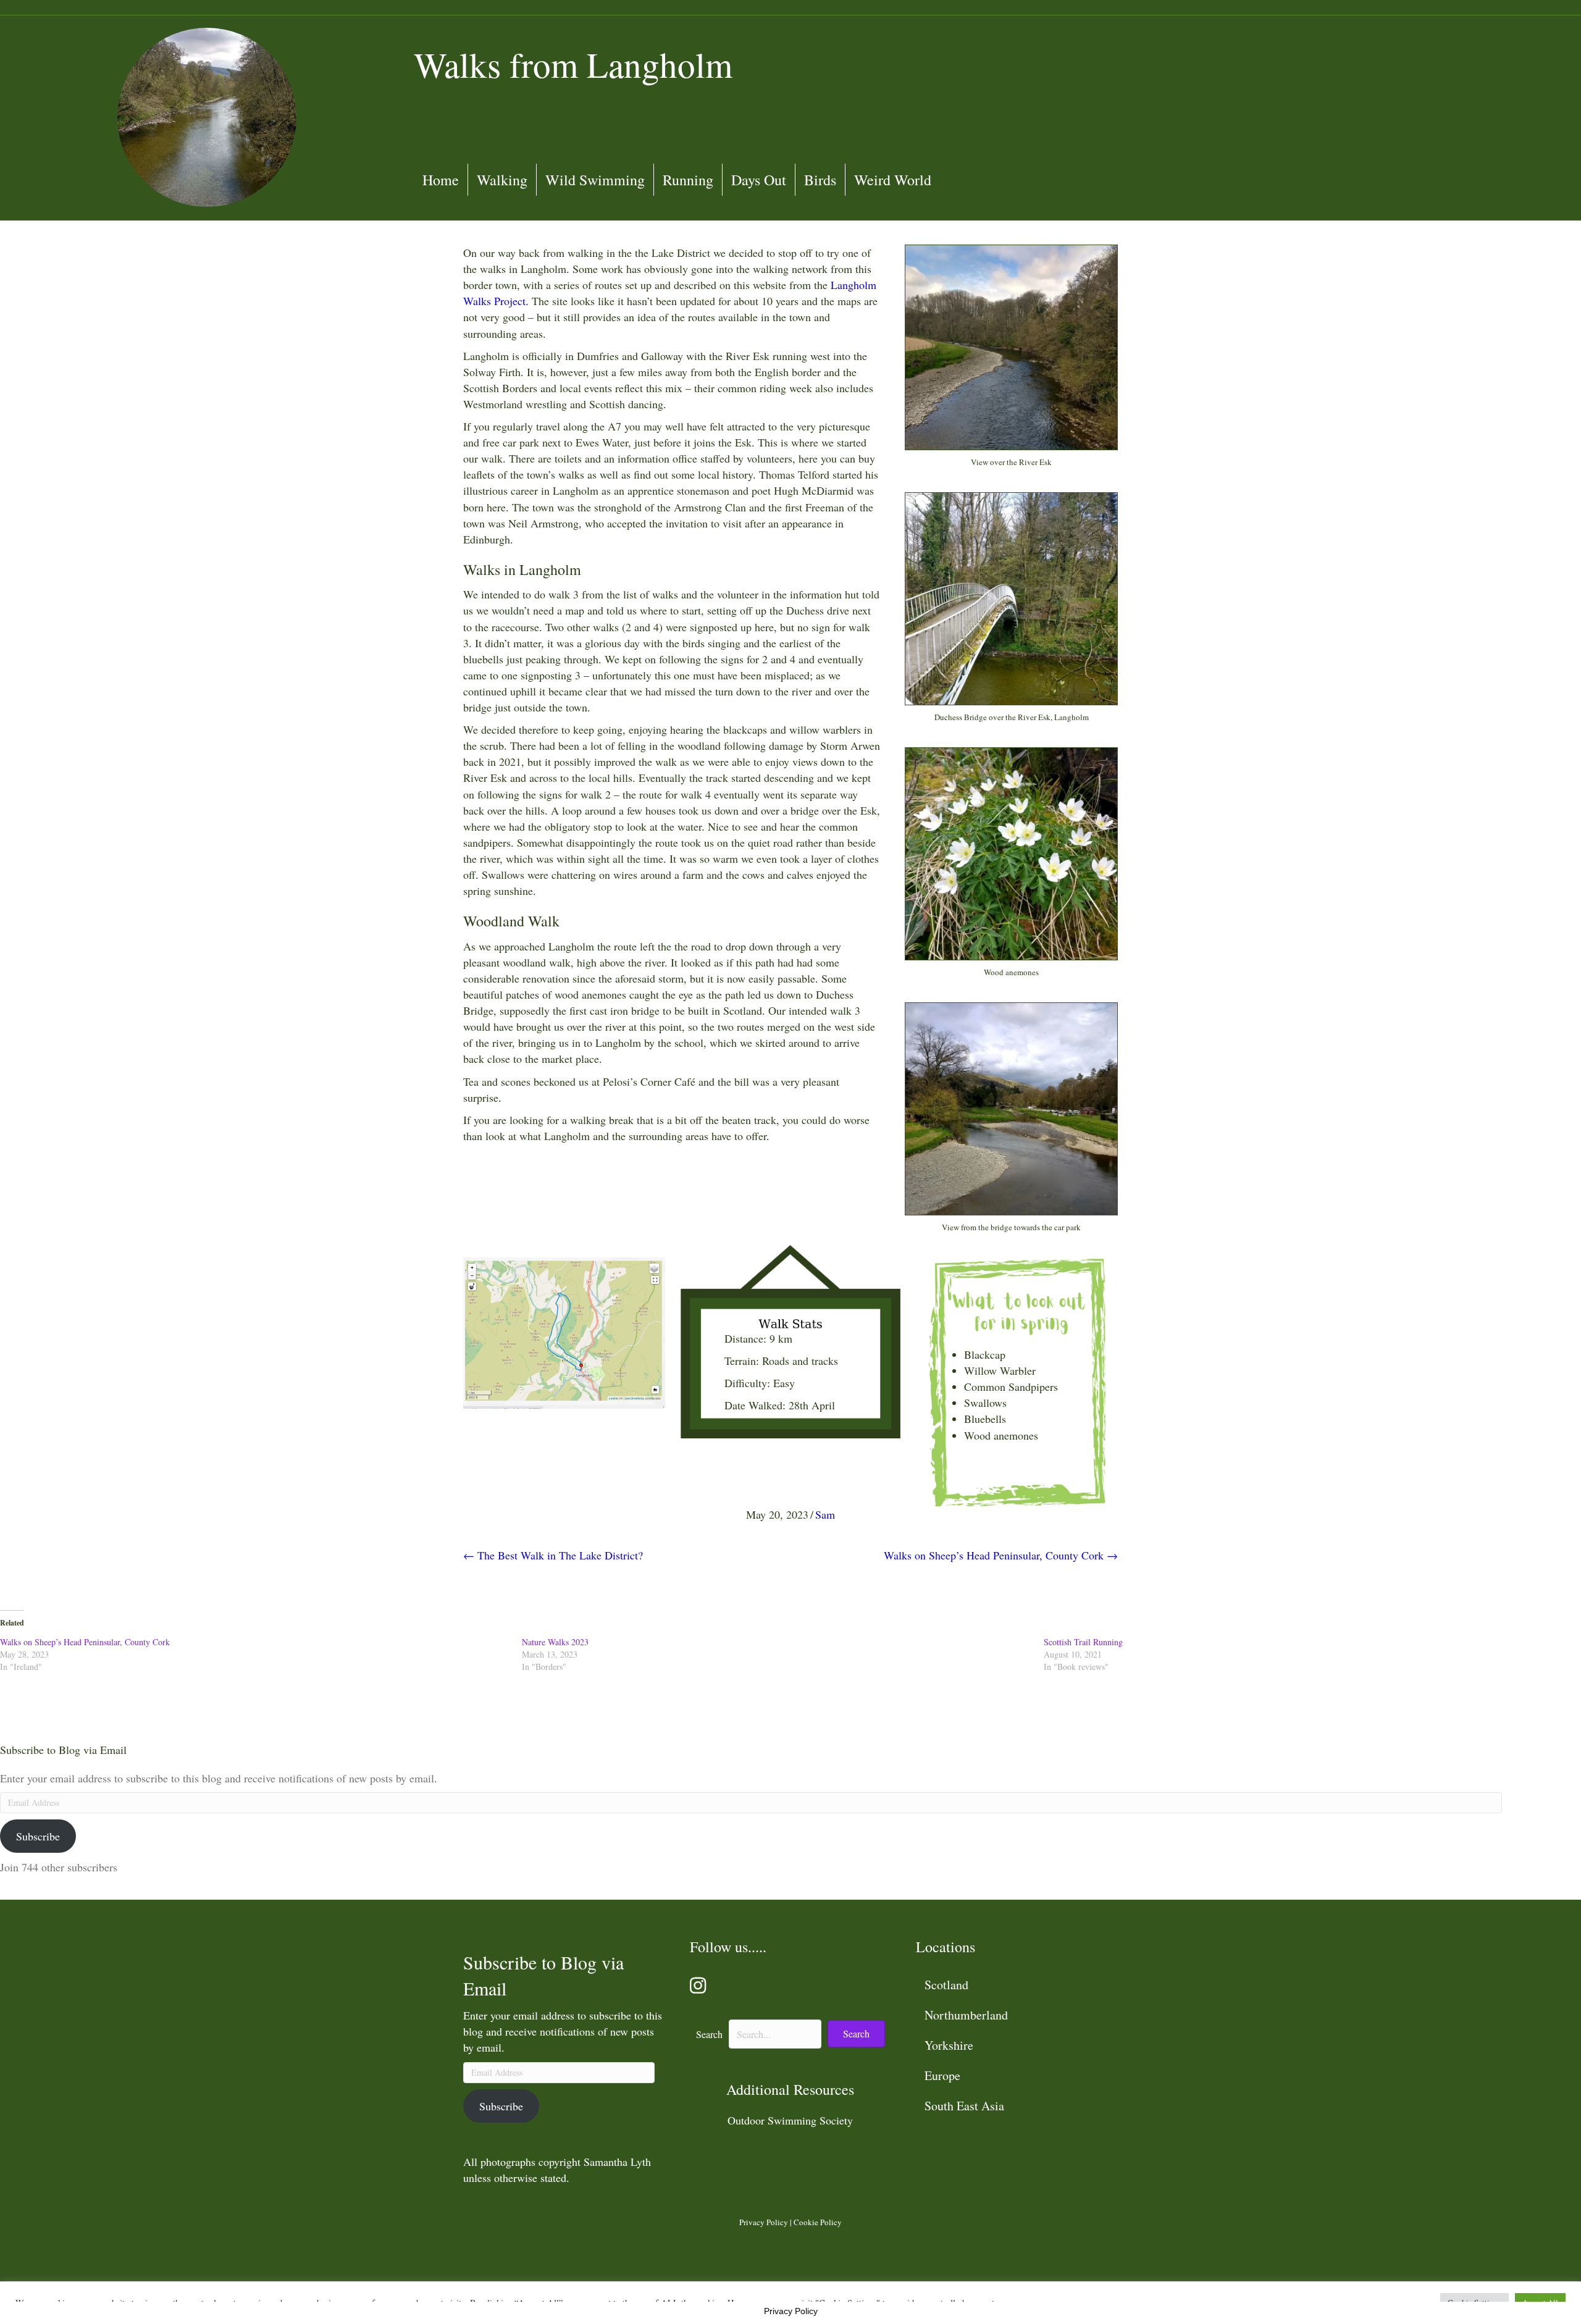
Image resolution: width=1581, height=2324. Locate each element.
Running (688, 180)
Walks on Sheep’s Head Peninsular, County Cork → (1001, 1555)
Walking (502, 180)
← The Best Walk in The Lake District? (553, 1555)
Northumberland (966, 2015)
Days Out (759, 180)
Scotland (946, 1985)
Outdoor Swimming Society (790, 2120)
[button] (856, 2034)
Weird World (893, 180)
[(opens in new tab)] (564, 1332)
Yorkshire (949, 2045)
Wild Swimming (595, 180)
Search (709, 2034)
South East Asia (964, 2106)
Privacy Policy (764, 2222)
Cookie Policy (818, 2222)
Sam (825, 1514)
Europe (942, 2075)
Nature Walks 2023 (555, 1642)
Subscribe (38, 1836)
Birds (820, 180)
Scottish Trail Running (1083, 1642)
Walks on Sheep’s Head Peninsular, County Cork (85, 1642)
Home (441, 180)
